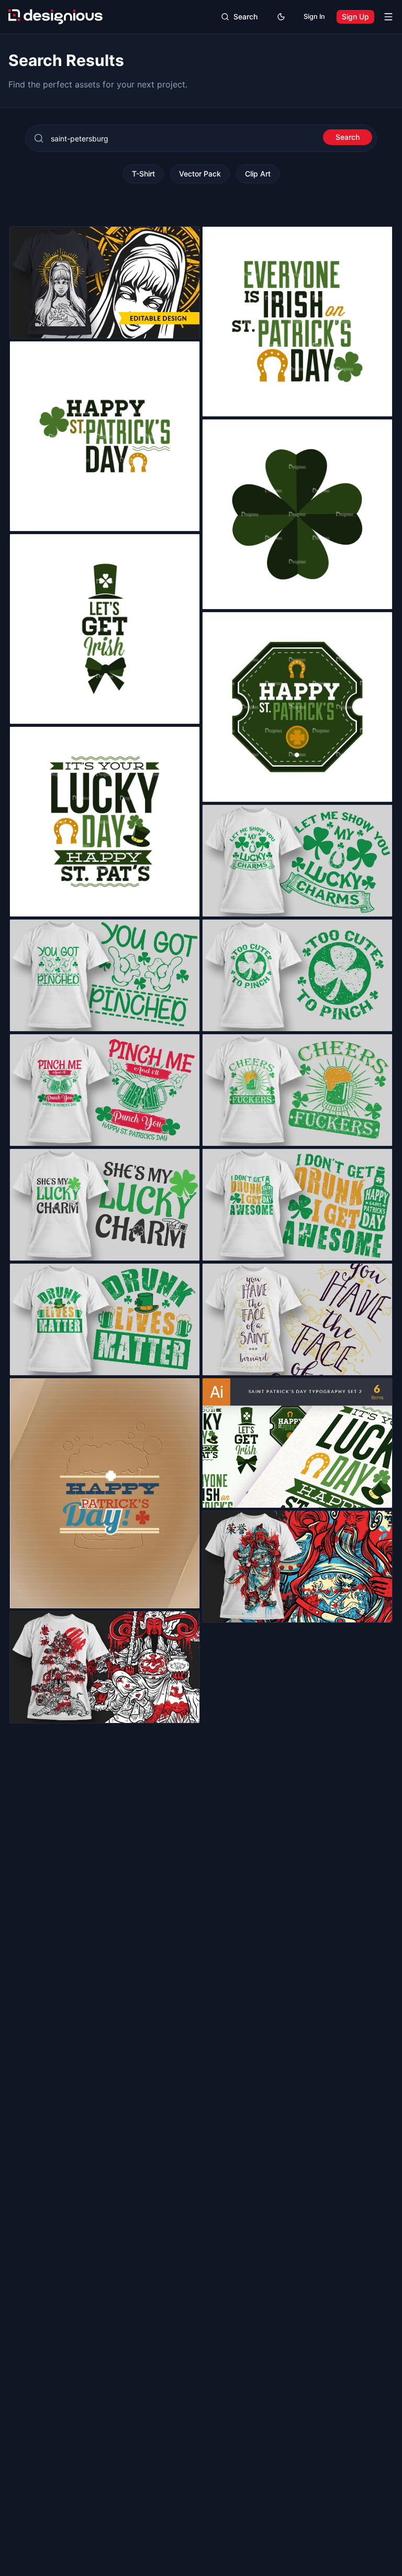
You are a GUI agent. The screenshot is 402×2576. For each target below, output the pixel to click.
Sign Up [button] (355, 16)
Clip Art (258, 174)
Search (348, 137)
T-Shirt (143, 174)
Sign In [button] (314, 16)
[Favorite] (186, 325)
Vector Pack (200, 174)
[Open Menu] (388, 17)
